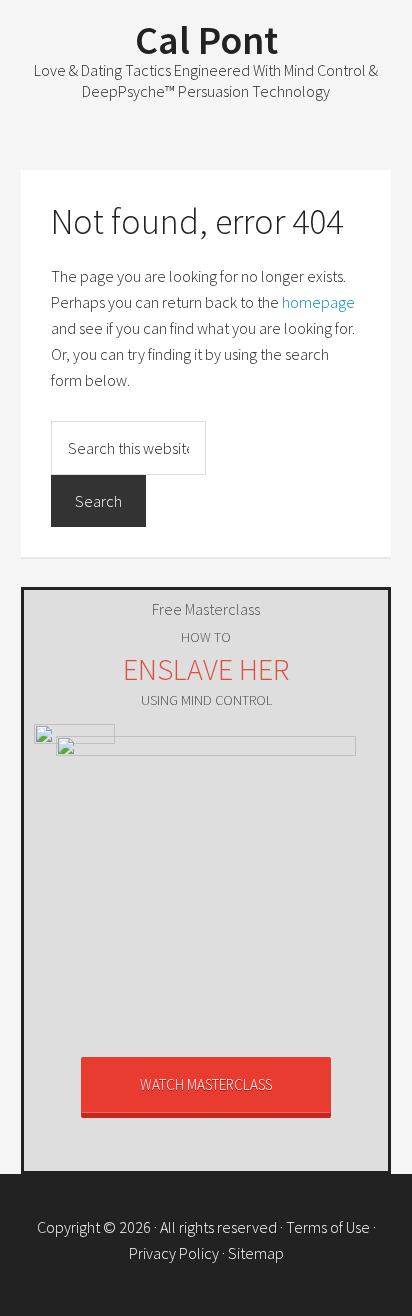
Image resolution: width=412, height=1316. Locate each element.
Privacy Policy (174, 1253)
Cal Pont (206, 40)
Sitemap (256, 1253)
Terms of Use (328, 1227)
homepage (318, 302)
